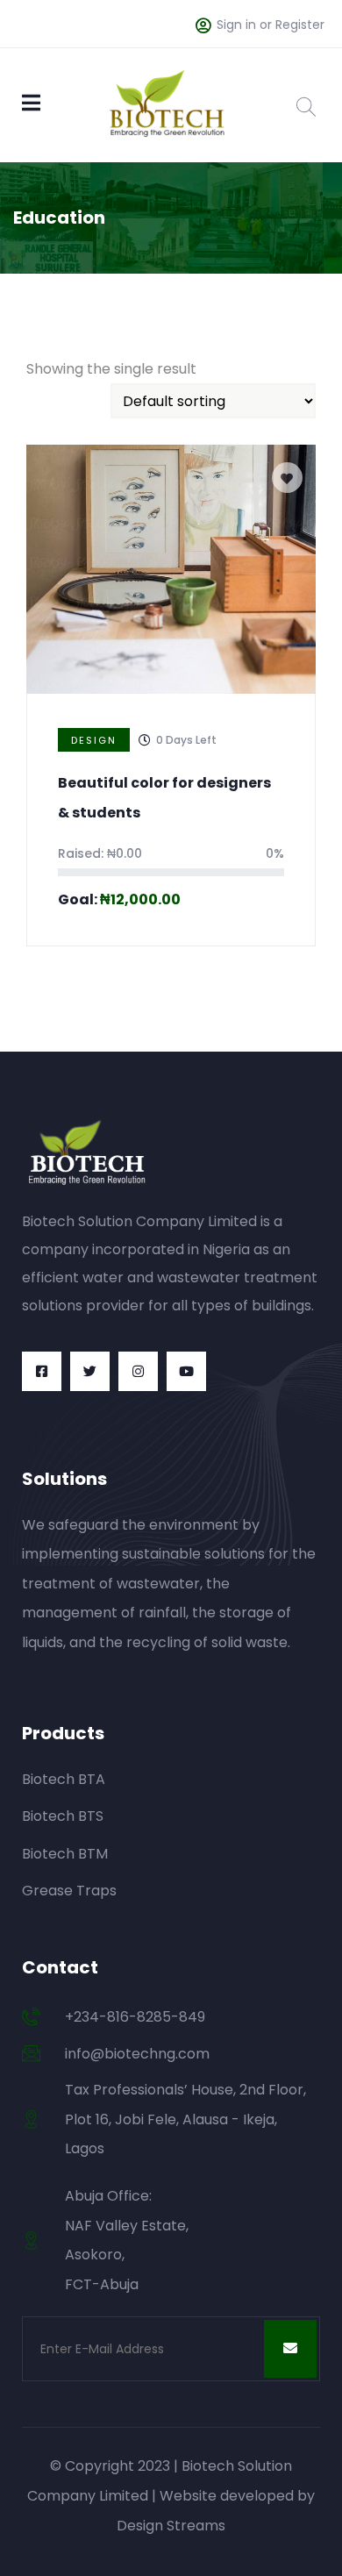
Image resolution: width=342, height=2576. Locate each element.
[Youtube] (186, 1371)
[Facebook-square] (42, 1371)
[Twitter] (90, 1371)
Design (94, 740)
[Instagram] (138, 1371)
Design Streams (171, 2526)
